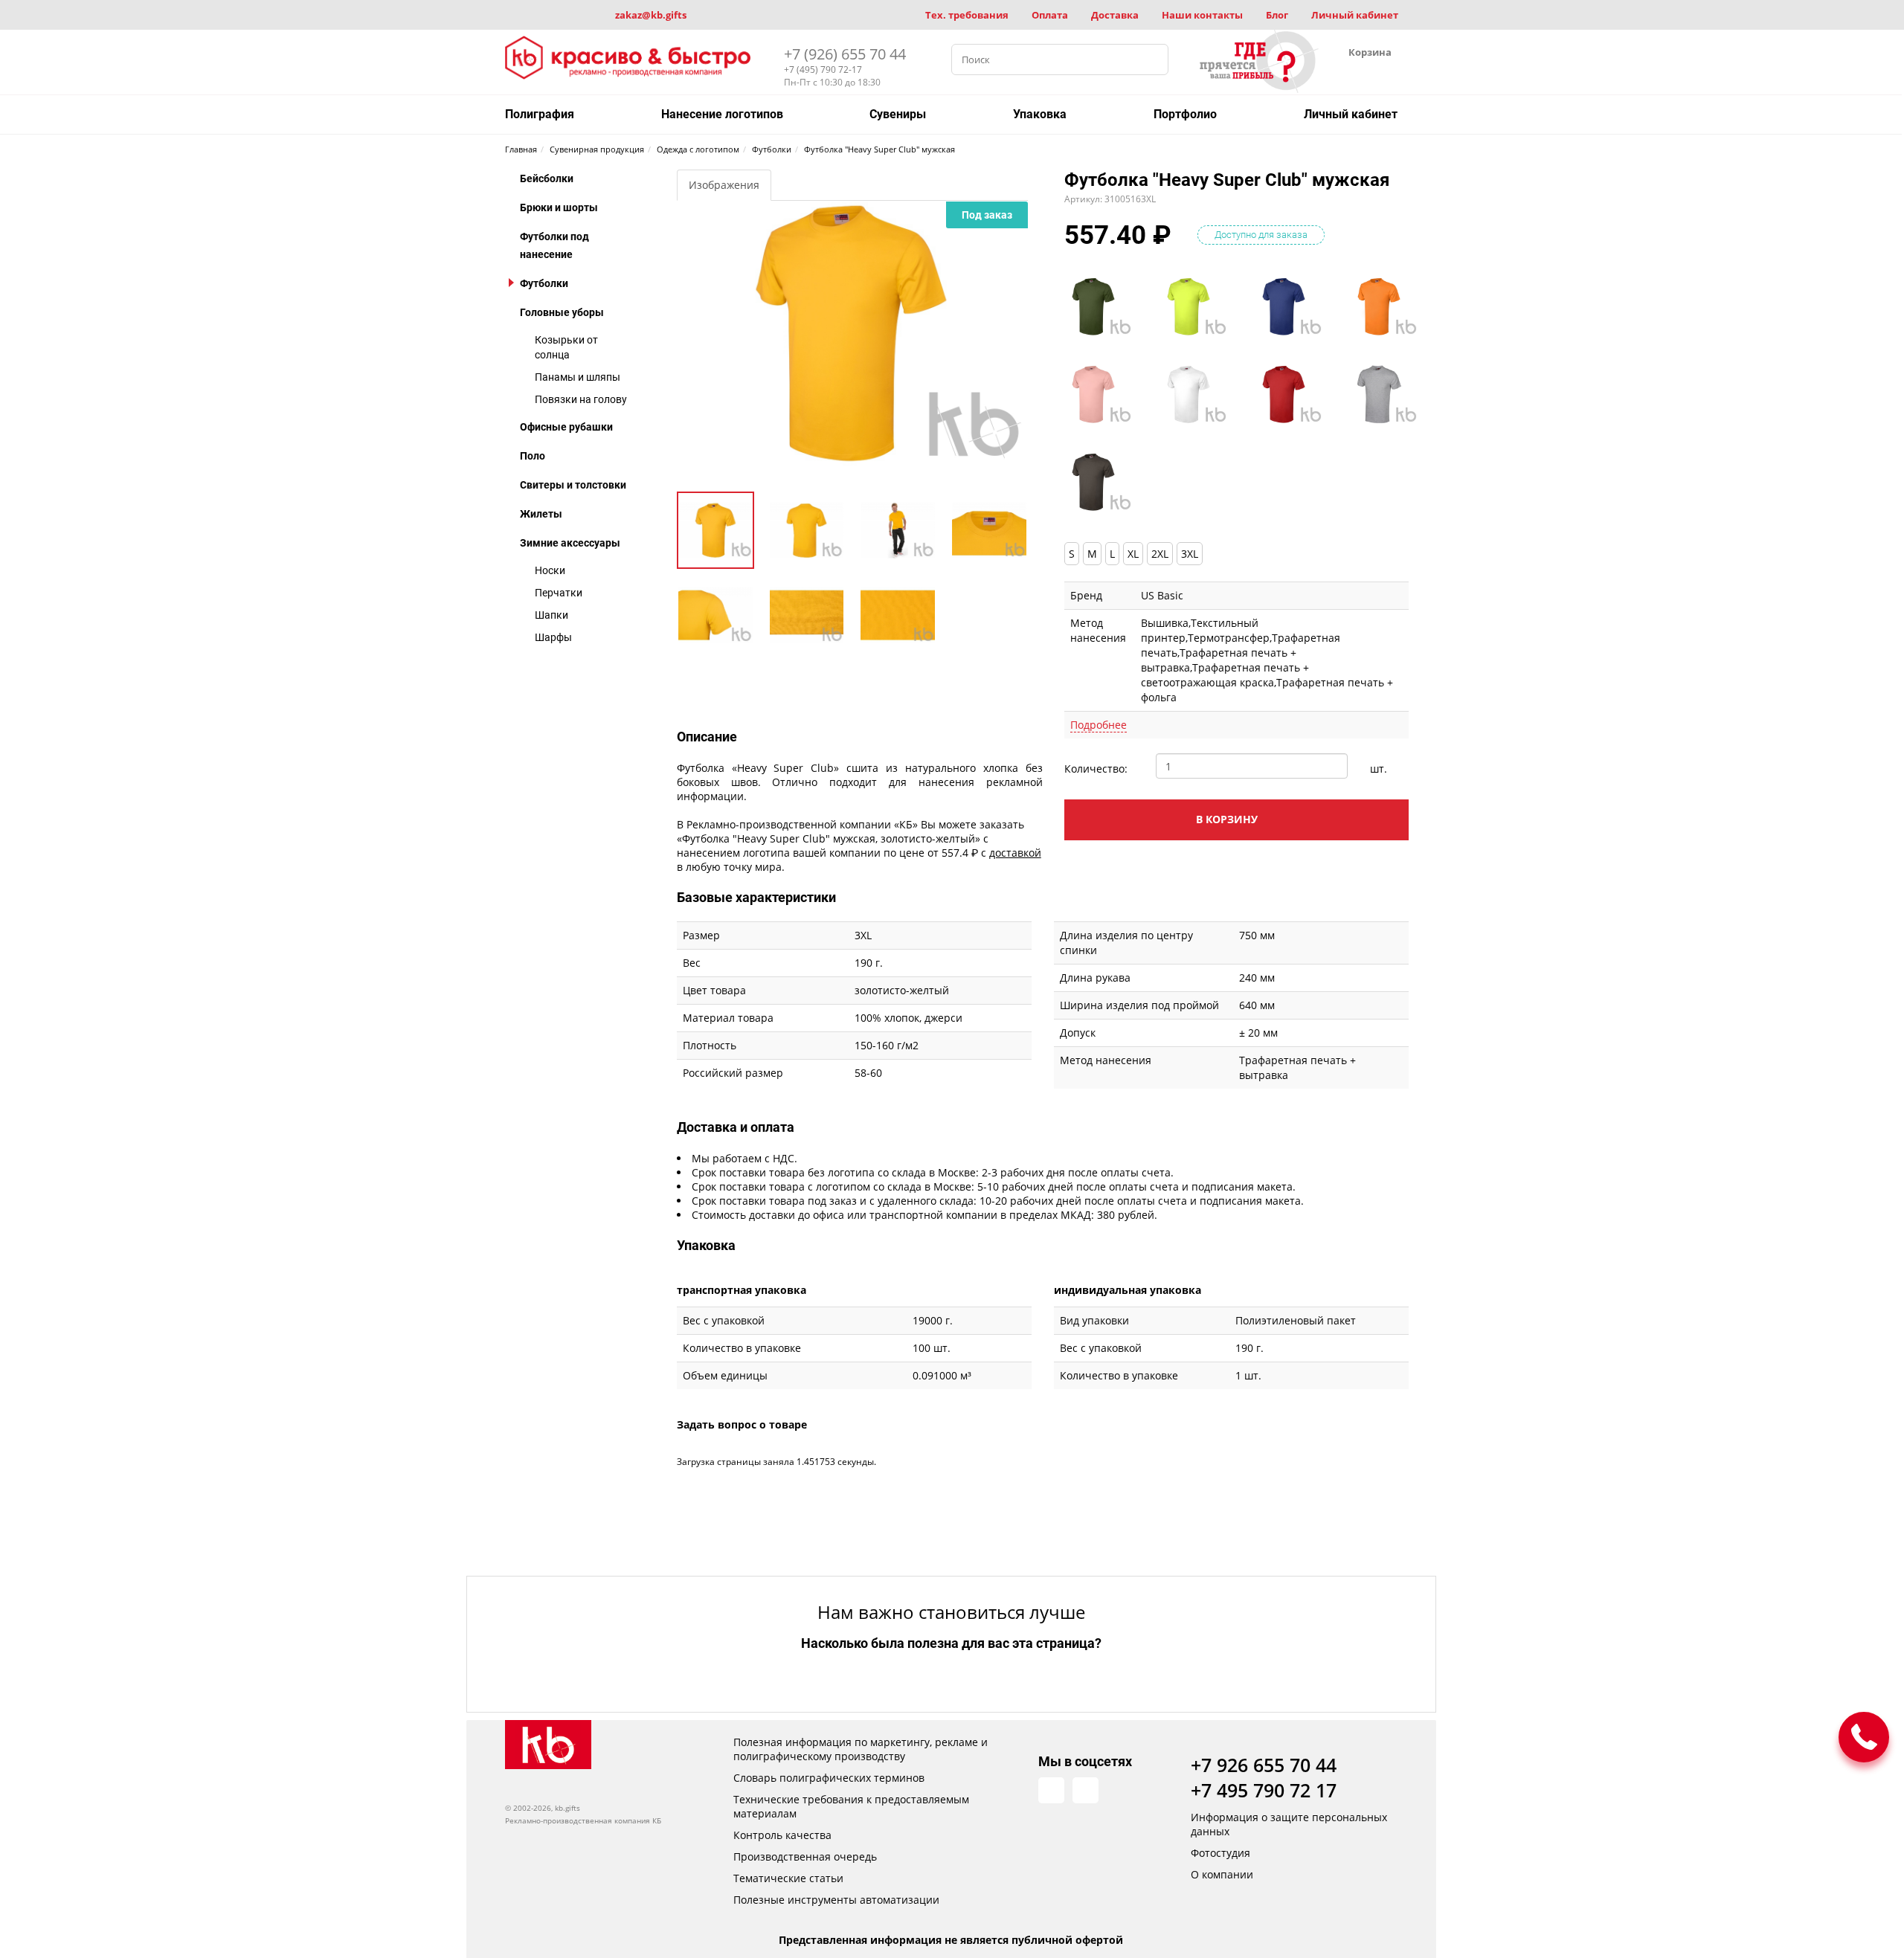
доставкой (1015, 853)
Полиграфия (540, 114)
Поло (533, 456)
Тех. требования (967, 15)
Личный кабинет (1355, 15)
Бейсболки (547, 178)
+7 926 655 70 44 (1264, 1765)
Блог (1277, 15)
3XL (1190, 554)
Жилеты (541, 514)
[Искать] (1153, 59)
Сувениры (898, 114)
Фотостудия (1220, 1853)
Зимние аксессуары (570, 543)
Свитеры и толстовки (573, 485)
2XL (1160, 554)
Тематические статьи (788, 1878)
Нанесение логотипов (722, 114)
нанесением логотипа (733, 853)
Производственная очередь (805, 1856)
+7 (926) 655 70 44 (845, 54)
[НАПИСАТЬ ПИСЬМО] (1864, 1737)
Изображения (724, 185)
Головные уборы (562, 312)
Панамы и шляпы (578, 377)
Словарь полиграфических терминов (829, 1778)
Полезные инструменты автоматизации (836, 1900)
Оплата (1050, 15)
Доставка (1115, 15)
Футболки (544, 283)
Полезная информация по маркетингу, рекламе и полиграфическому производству (861, 1749)
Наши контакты (1202, 15)
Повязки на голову (581, 399)
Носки (550, 570)
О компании (1222, 1874)
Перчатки (559, 593)
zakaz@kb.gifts (651, 15)
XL (1133, 554)
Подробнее (1099, 725)
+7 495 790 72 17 (1264, 1790)
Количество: (1096, 769)
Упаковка (1040, 114)
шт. (1379, 769)
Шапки (551, 615)
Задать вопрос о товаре (742, 1424)
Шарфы (553, 637)
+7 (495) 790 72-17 (823, 70)
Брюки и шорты (559, 207)
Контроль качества (782, 1835)
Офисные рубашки (566, 427)
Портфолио (1185, 114)
